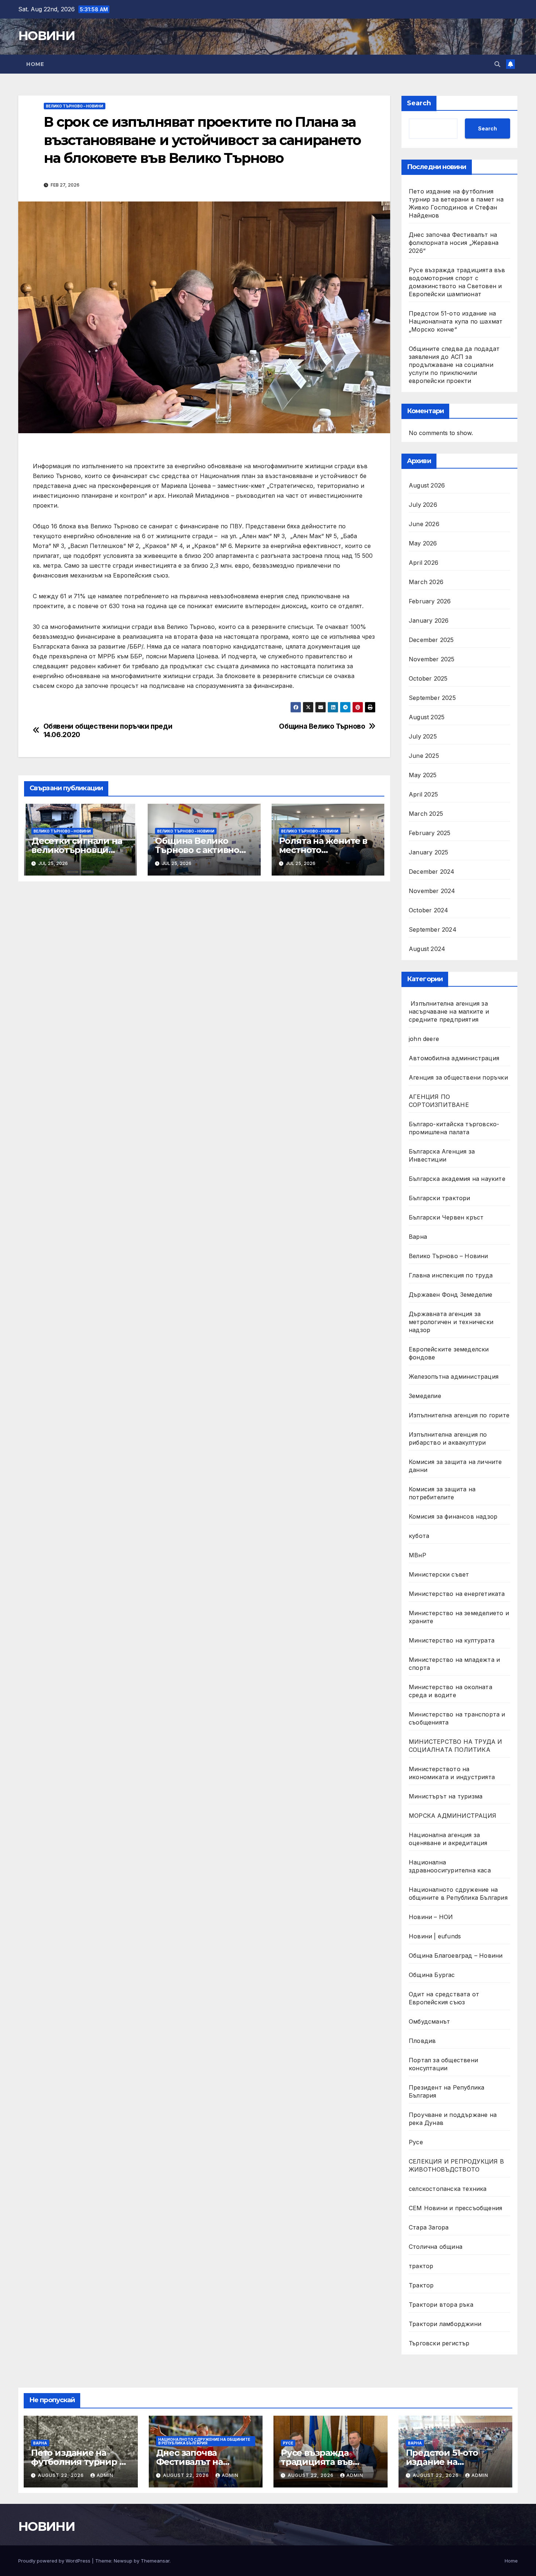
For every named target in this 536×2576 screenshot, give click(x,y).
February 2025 (430, 833)
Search (419, 103)
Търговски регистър (439, 2343)
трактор (421, 2266)
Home (35, 64)
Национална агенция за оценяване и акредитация (448, 1839)
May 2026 (423, 543)
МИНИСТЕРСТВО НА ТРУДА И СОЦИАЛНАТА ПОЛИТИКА (456, 1746)
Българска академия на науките (457, 1179)
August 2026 (427, 485)
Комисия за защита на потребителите (442, 1493)
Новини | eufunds (435, 1936)
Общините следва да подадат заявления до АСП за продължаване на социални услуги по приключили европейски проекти (454, 365)
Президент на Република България (446, 2091)
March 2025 (426, 814)
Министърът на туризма (446, 1796)
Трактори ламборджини (445, 2324)
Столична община (436, 2247)
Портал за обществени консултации (443, 2064)
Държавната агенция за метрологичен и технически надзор (451, 1322)
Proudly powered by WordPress (55, 2561)
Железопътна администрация (454, 1377)
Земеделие (425, 1396)
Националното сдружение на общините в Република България (458, 1894)
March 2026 (426, 582)
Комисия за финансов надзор (453, 1516)
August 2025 (427, 717)
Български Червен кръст (446, 1217)
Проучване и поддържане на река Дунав (453, 2119)
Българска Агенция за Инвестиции (442, 1155)
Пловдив (422, 2041)
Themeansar (155, 2561)
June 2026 (424, 524)
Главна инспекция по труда (451, 1275)
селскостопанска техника (448, 2189)
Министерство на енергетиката (457, 1594)
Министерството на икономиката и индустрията (453, 1773)
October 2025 (428, 678)
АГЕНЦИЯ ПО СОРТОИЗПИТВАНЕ (439, 1101)
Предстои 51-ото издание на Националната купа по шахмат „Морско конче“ (456, 321)
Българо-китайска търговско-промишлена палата (454, 1128)
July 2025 (423, 736)
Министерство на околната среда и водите (450, 1691)
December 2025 (431, 640)
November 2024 (432, 891)
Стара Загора (429, 2227)
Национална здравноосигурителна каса (450, 1866)
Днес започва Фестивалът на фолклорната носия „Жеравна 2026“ (454, 243)
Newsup (123, 2561)
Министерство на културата (453, 1640)
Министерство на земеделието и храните (459, 1617)
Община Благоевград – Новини (456, 1956)
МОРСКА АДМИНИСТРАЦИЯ (453, 1816)
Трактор (421, 2285)
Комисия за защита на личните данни (455, 1466)
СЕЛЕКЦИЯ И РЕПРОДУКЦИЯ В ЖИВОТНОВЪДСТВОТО (456, 2165)
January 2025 (428, 852)
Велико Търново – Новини (75, 106)
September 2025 (432, 698)
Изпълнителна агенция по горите (459, 1415)
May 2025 (423, 775)
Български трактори (440, 1198)
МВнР (417, 1555)
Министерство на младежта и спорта (454, 1664)
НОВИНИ (46, 36)
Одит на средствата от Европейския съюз (444, 1998)
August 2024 (427, 949)
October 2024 (428, 910)
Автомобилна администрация (454, 1058)
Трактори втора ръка (441, 2305)
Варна (418, 1237)
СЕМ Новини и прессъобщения (455, 2208)
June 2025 (424, 756)
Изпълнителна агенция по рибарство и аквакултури (448, 1438)
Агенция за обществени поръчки (458, 1077)
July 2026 (423, 505)
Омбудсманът (429, 2021)
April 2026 (424, 563)
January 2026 (429, 620)
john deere (424, 1039)
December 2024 (432, 872)
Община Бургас (432, 1975)
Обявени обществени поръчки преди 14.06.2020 (108, 731)
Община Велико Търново (322, 726)
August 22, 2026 (62, 2475)
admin (105, 2475)
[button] (497, 64)
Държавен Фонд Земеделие (451, 1295)
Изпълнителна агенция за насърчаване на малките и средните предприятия (449, 1011)
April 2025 (423, 794)
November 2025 (432, 659)
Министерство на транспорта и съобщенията (457, 1718)
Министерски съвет (439, 1574)
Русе (416, 2142)
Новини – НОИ (431, 1917)
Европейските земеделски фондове (449, 1353)
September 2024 (433, 929)
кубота (419, 1536)
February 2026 (430, 601)
